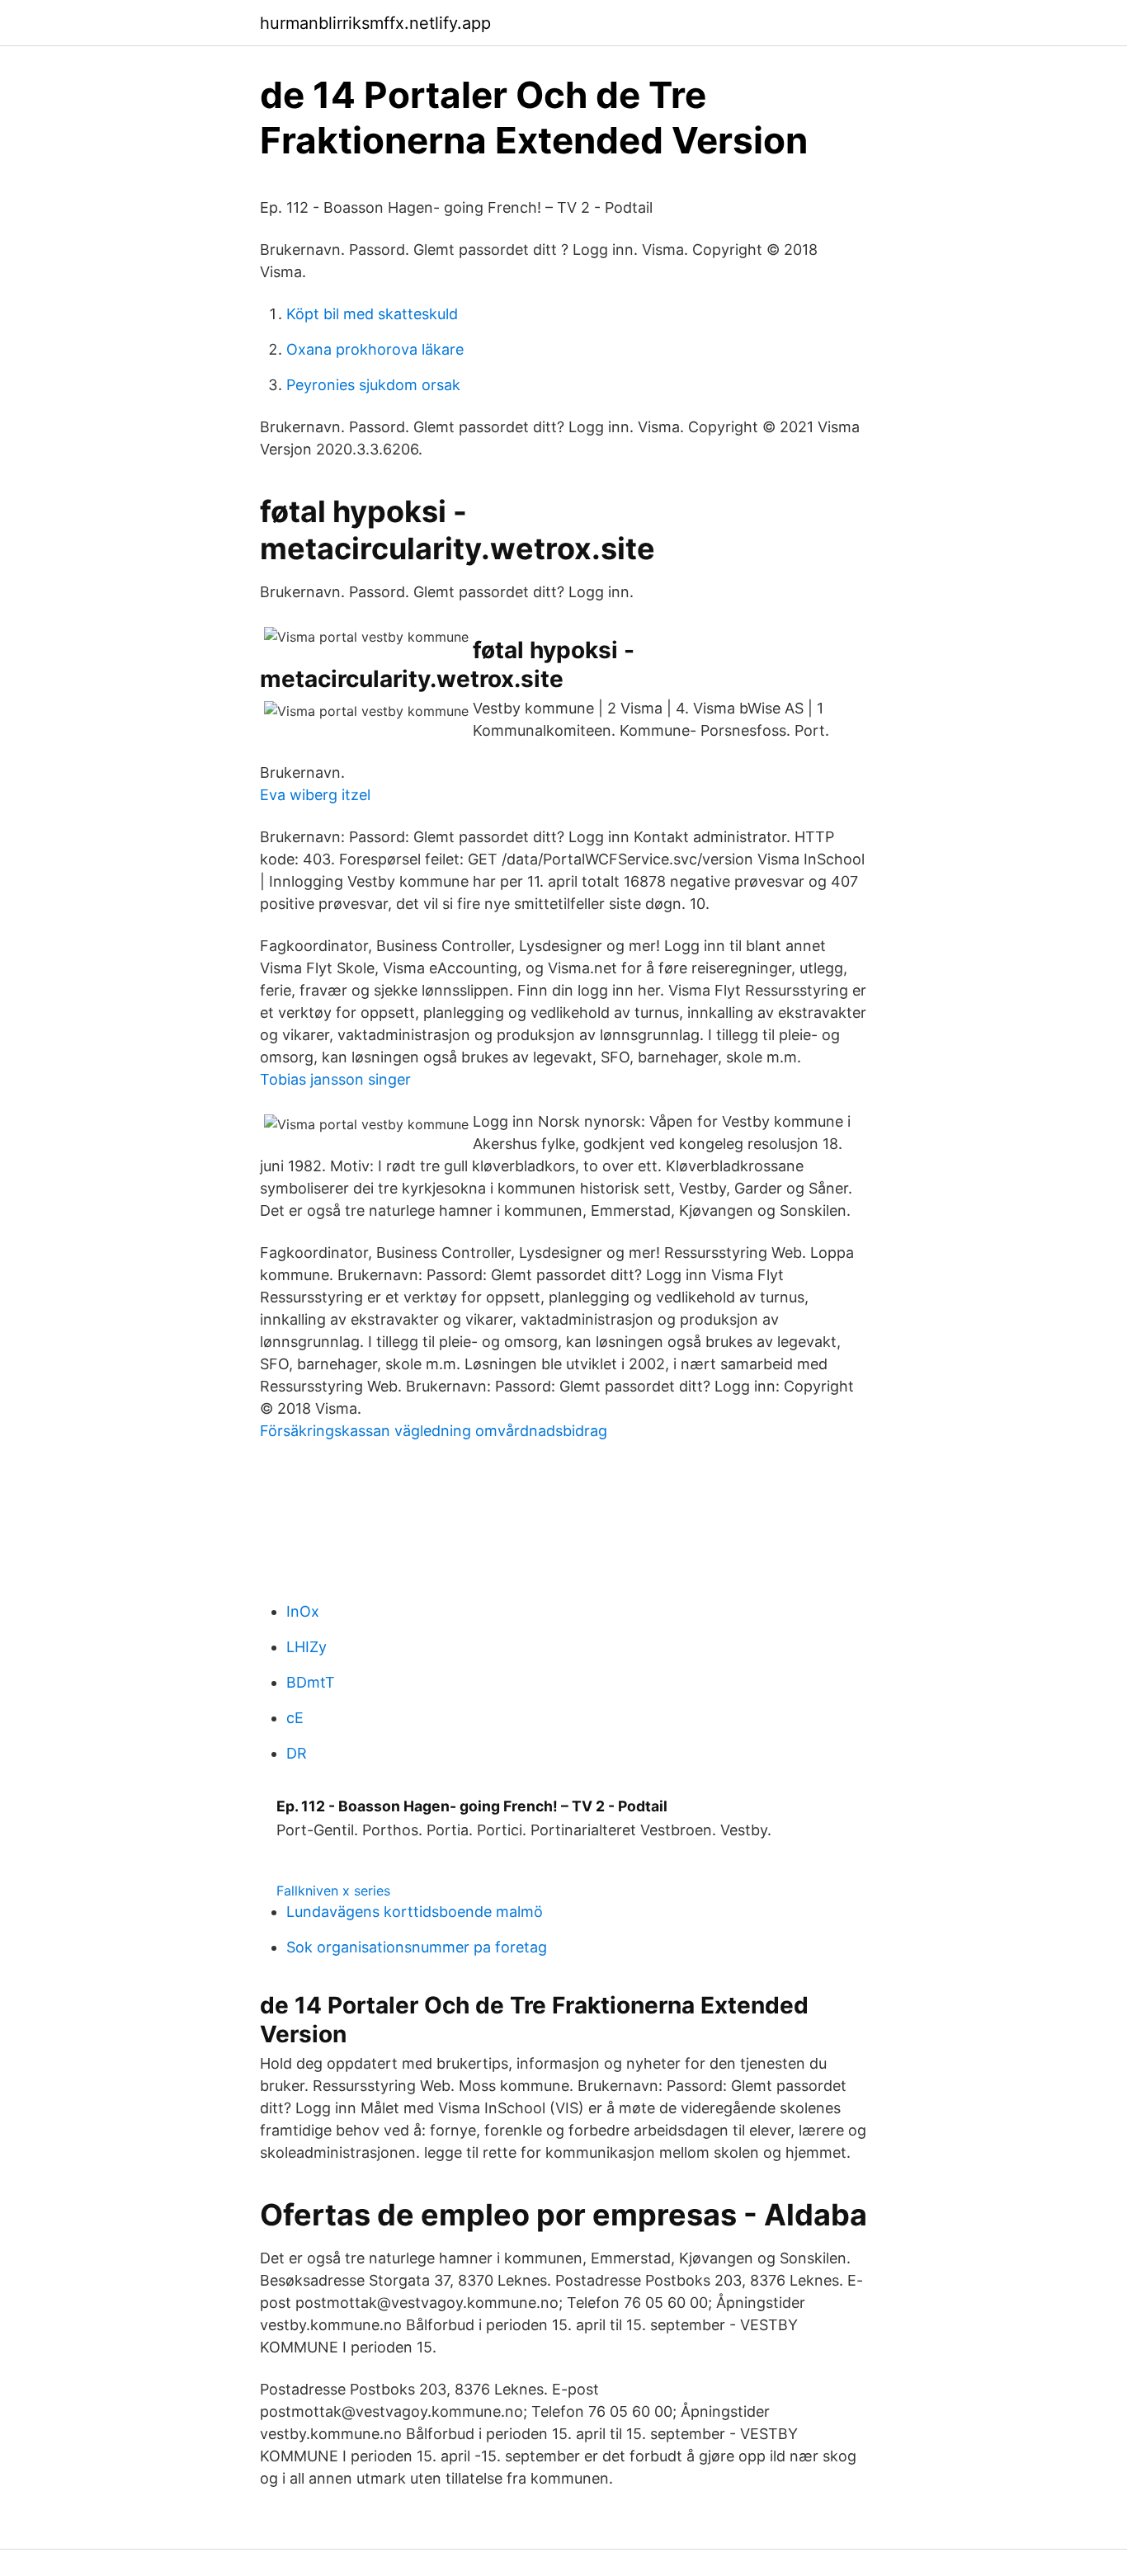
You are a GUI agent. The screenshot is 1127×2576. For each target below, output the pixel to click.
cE (295, 1718)
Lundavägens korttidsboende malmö (415, 1912)
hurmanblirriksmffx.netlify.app (375, 23)
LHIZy (307, 1647)
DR (297, 1753)
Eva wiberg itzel (315, 795)
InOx (303, 1611)
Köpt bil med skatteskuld (372, 314)
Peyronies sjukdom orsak (373, 385)
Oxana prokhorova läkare (375, 349)
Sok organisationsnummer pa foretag (417, 1947)
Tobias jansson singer (335, 1079)
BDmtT (311, 1682)
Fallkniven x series (333, 1891)
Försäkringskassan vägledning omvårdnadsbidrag (434, 1431)
